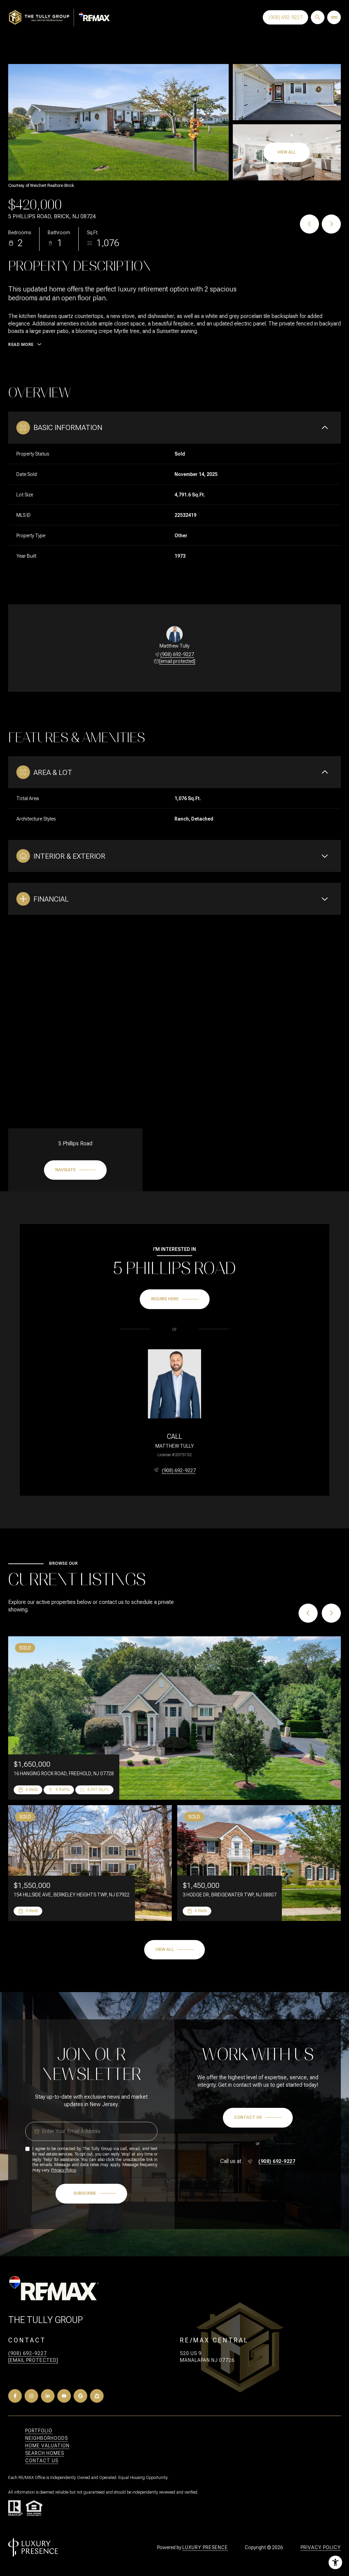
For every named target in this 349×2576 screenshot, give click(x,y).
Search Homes (45, 2453)
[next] (331, 1613)
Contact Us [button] (42, 2461)
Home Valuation (47, 2446)
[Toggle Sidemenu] (334, 17)
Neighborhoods (47, 2438)
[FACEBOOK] (15, 2396)
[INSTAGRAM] (31, 2396)
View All (287, 152)
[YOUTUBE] (64, 2396)
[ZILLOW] (97, 2396)
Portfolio (39, 2431)
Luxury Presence (205, 2547)
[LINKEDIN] (48, 2396)
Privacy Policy (63, 2170)
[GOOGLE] (80, 2396)
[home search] (318, 17)
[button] (258, 2118)
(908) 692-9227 (285, 17)
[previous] (308, 1613)
